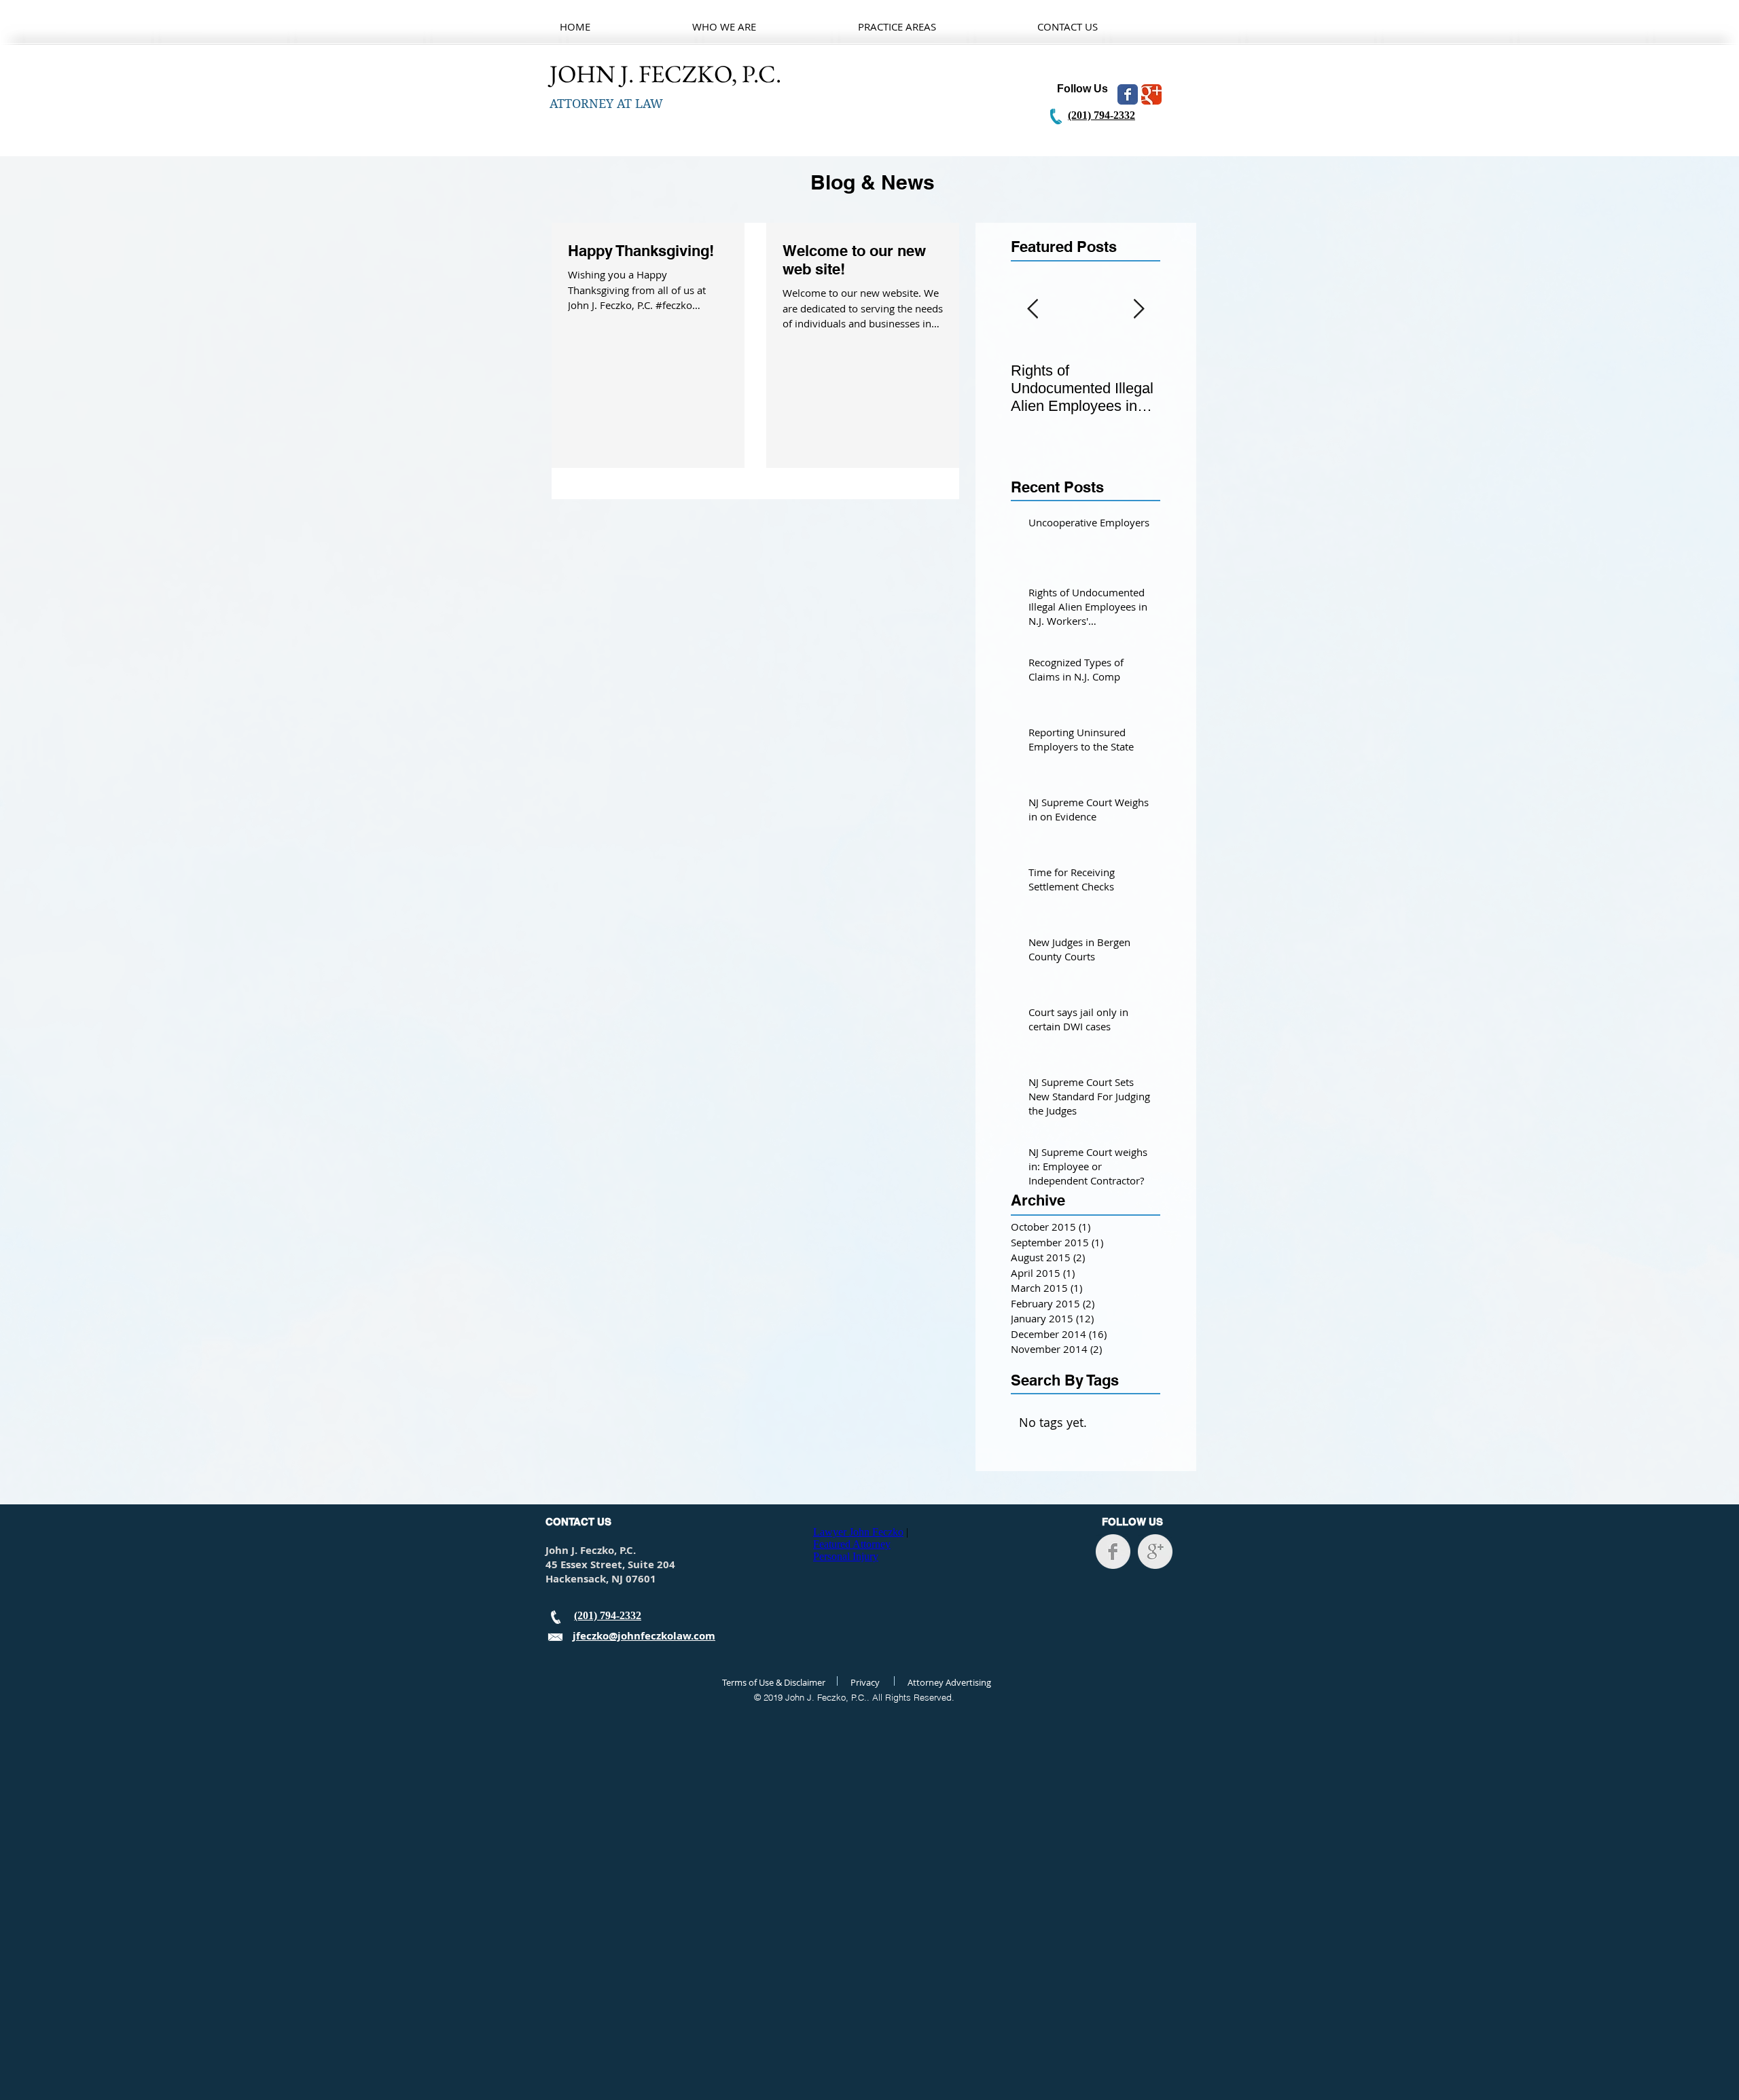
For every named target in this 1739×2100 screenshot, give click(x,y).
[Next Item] (1139, 309)
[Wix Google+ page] (1151, 94)
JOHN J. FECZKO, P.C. (668, 74)
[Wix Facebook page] (1128, 94)
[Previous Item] (1033, 309)
